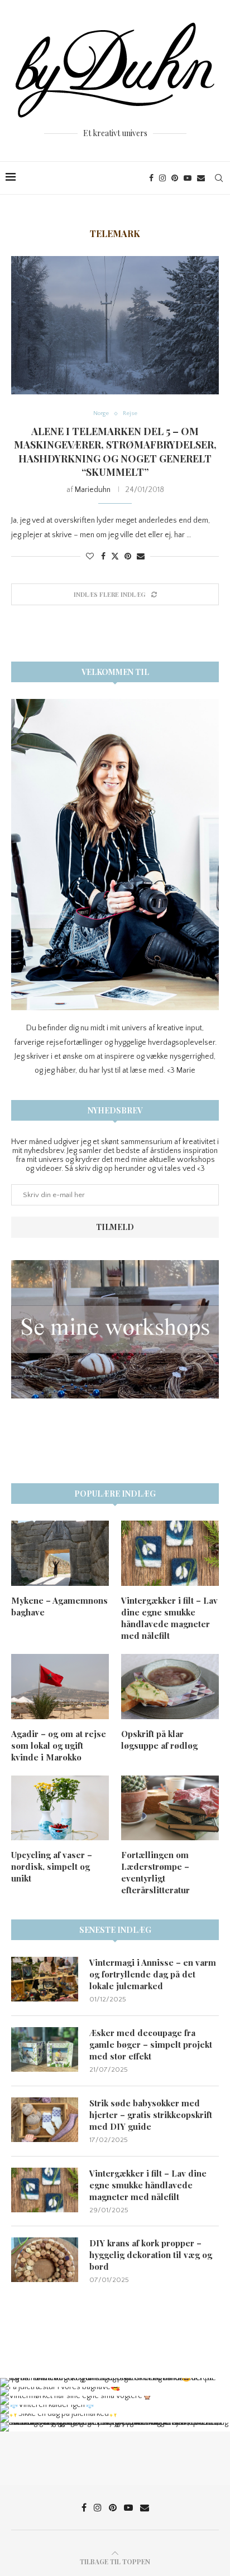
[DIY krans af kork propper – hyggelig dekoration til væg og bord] (45, 2260)
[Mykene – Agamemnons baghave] (60, 1553)
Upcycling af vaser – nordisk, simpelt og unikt (52, 1866)
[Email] (201, 178)
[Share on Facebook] (103, 557)
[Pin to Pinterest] (128, 557)
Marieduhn (93, 490)
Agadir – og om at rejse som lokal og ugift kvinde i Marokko (59, 1745)
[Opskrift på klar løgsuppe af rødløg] (170, 1687)
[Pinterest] (175, 178)
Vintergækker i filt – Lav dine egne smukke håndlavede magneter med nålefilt (169, 1618)
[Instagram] (162, 178)
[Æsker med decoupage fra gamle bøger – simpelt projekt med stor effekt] (45, 2049)
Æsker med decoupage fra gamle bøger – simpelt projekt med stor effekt (151, 2044)
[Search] (219, 178)
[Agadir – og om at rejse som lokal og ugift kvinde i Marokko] (60, 1687)
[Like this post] (90, 557)
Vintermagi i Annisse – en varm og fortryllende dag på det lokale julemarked (153, 1974)
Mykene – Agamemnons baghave (59, 1606)
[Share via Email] (141, 557)
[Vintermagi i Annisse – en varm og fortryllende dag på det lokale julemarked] (45, 1979)
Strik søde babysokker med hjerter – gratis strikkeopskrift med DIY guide (151, 2115)
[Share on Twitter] (115, 556)
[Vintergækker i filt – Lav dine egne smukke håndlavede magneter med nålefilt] (170, 1553)
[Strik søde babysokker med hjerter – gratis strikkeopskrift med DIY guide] (45, 2120)
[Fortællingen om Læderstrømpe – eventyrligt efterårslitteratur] (170, 1808)
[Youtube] (188, 178)
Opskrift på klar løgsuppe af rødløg (159, 1740)
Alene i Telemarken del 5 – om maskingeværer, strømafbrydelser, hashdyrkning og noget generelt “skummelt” (115, 452)
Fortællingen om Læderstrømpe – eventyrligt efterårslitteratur (155, 1872)
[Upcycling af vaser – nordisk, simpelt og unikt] (60, 1808)
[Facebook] (151, 178)
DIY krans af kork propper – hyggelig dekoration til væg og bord (151, 2255)
